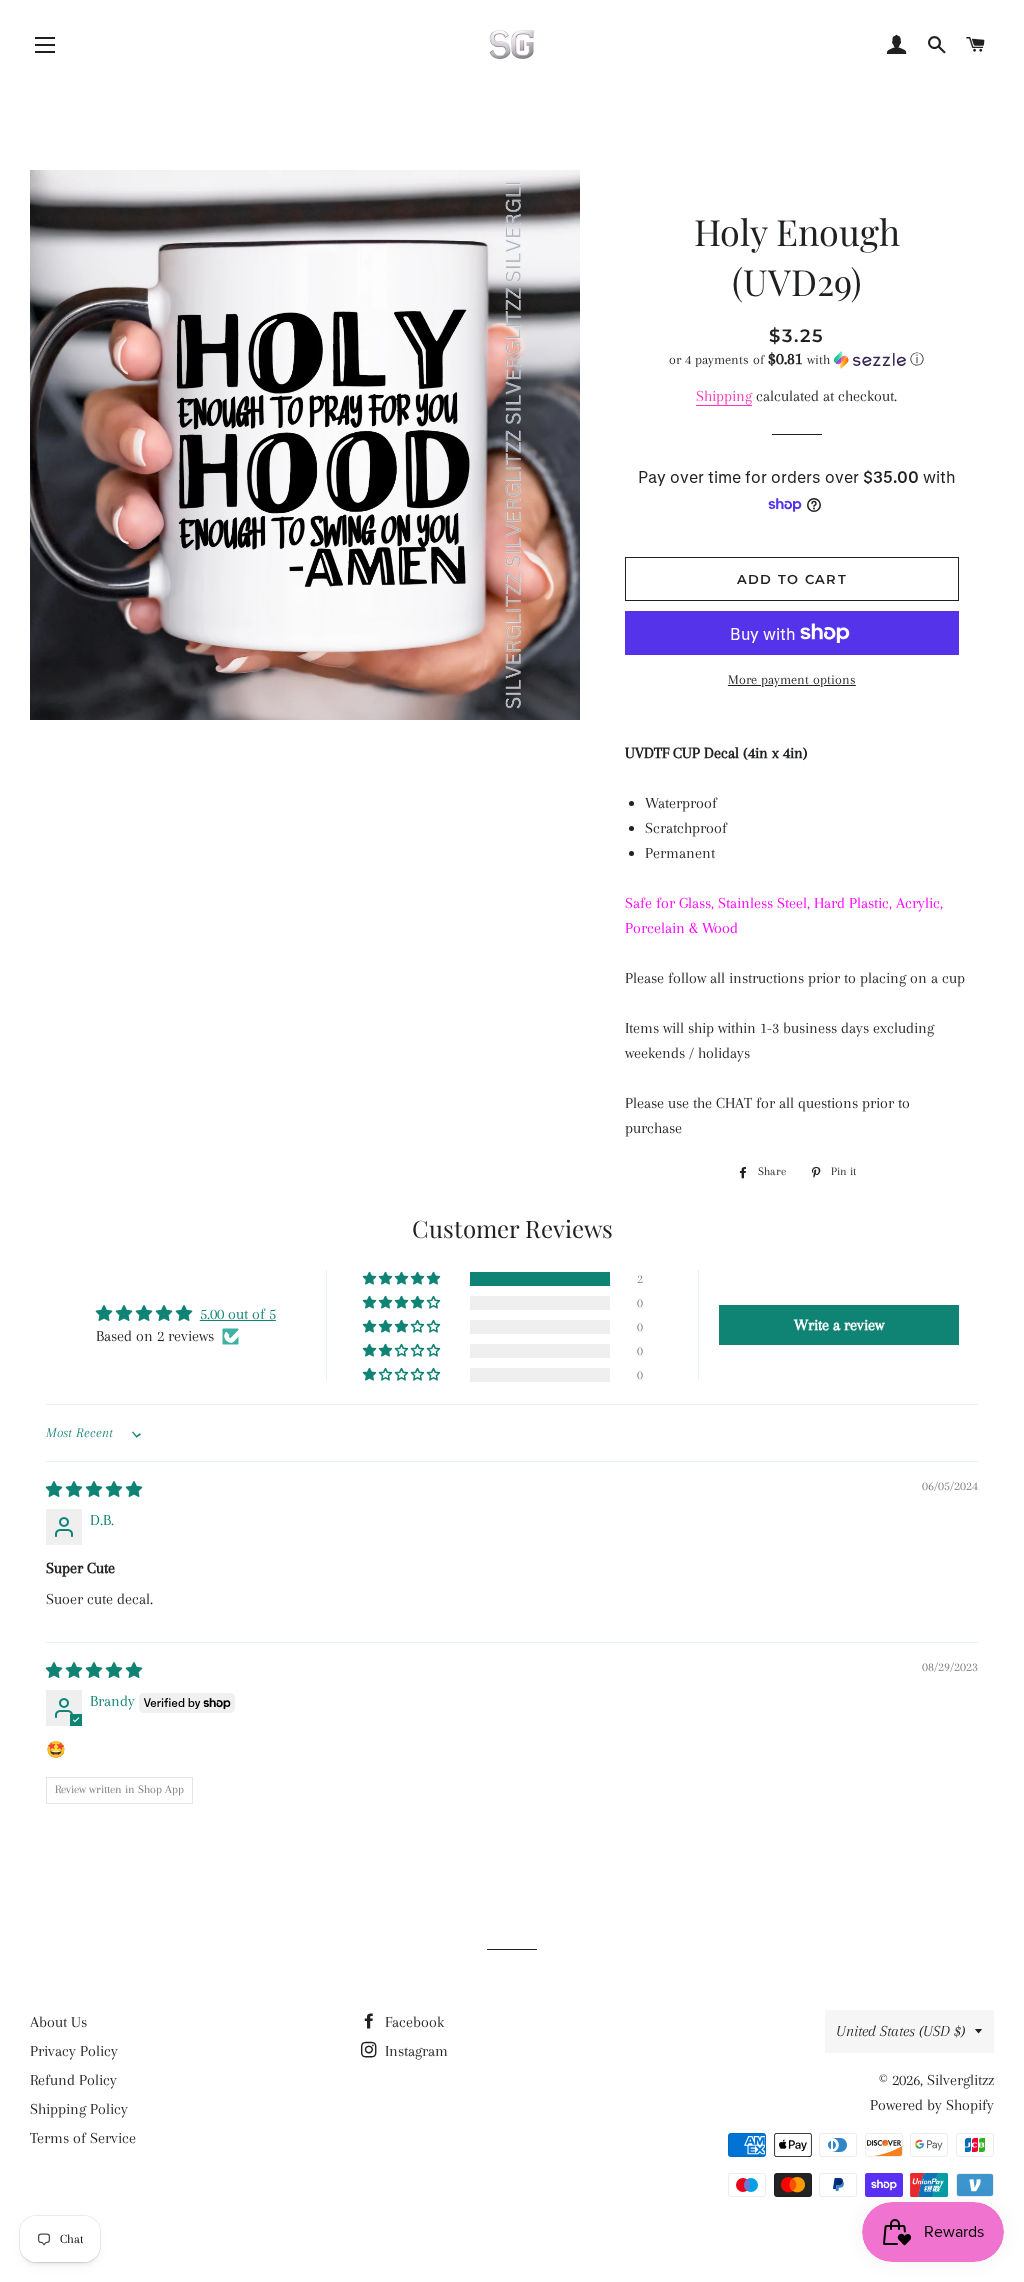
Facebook (412, 2022)
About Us (58, 2022)
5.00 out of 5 (238, 1314)
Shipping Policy (79, 2109)
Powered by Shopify (932, 2105)
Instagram (414, 2051)
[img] (94, 1490)
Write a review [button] (839, 1325)
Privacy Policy (74, 2051)
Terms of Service (83, 2138)
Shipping (724, 396)
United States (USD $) (900, 2031)
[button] (797, 359)
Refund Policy (73, 2080)
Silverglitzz (960, 2080)
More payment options (792, 679)
